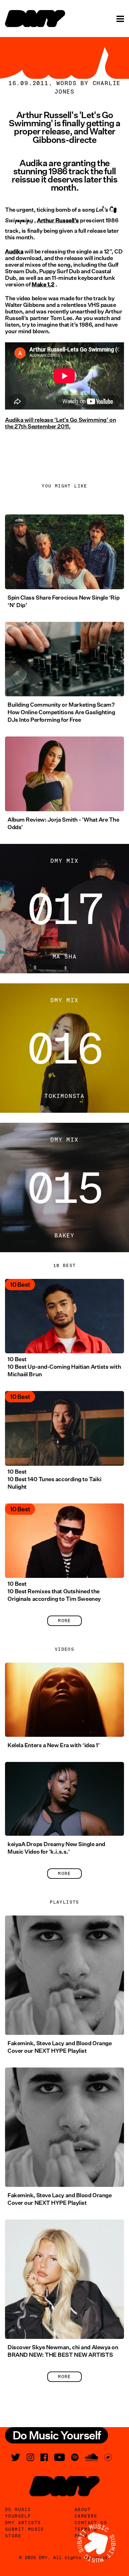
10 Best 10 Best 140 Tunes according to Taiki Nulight (54, 1479)
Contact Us (91, 2523)
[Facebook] (44, 2457)
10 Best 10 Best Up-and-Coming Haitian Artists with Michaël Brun (64, 1367)
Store (13, 2536)
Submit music (25, 2529)
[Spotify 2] (75, 2457)
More (64, 1621)
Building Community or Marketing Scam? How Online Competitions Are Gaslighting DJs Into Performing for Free (61, 712)
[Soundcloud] (91, 2457)
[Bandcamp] (108, 2457)
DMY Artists (23, 2523)
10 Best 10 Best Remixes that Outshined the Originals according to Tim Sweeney (54, 1591)
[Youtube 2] (59, 2457)
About (83, 2509)
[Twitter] (16, 2457)
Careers (86, 2516)
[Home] (35, 19)
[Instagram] (30, 2457)
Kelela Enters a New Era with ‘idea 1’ (54, 1745)
